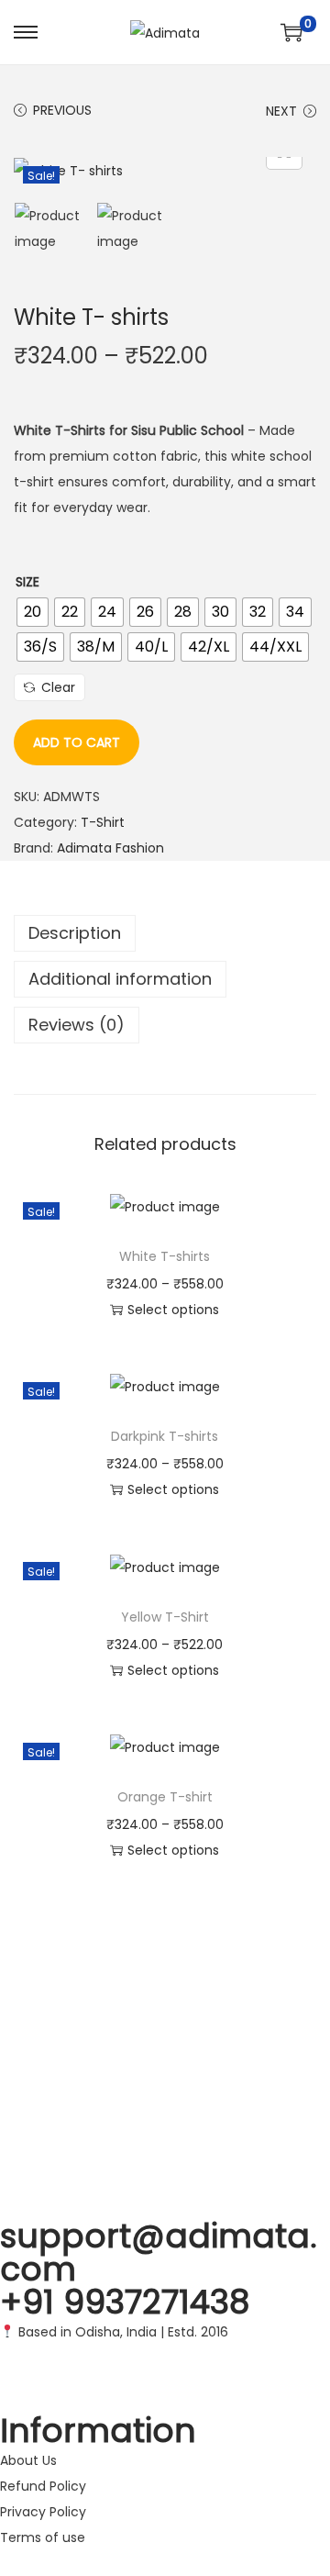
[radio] (33, 612)
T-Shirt (103, 822)
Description (75, 933)
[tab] (165, 933)
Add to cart (77, 742)
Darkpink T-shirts (165, 1436)
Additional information (120, 979)
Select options (173, 1310)
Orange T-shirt (165, 1797)
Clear (58, 687)
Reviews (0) (77, 1025)
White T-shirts (165, 1256)
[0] (291, 32)
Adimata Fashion (110, 848)
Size (27, 582)
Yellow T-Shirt (165, 1617)
